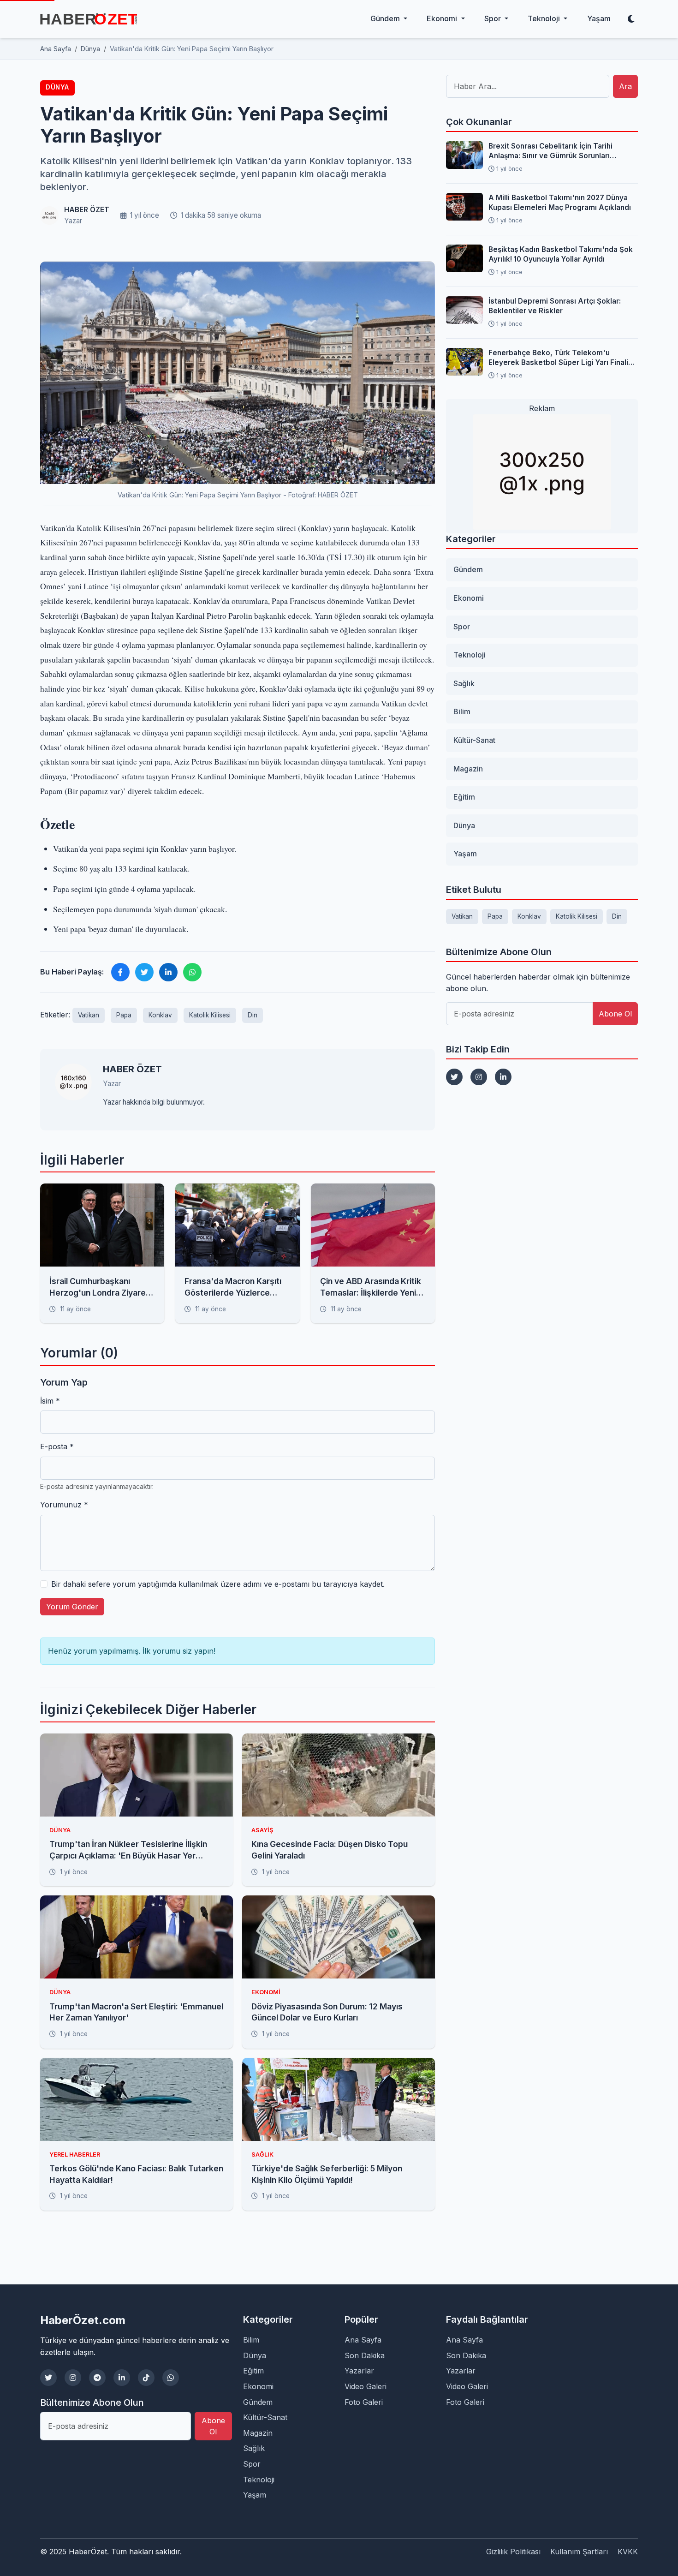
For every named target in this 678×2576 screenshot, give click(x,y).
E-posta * (57, 1446)
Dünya (57, 87)
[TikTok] (146, 2378)
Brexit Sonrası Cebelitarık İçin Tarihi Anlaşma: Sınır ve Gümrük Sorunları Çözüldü (550, 151)
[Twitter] (454, 1077)
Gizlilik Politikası (513, 2552)
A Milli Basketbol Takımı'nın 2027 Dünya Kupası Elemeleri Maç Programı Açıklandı (560, 203)
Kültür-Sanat (474, 740)
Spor (462, 627)
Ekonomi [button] (443, 18)
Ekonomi (469, 598)
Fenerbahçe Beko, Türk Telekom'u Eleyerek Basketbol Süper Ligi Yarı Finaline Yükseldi (563, 358)
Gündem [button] (386, 18)
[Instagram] (479, 1077)
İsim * (50, 1401)
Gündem (468, 569)
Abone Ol (615, 1014)
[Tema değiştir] (631, 19)
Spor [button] (494, 18)
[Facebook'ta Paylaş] (120, 972)
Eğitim (464, 797)
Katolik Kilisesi (210, 1015)
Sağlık (464, 683)
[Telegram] (97, 2378)
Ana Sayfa (363, 2340)
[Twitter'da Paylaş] (144, 972)
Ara (625, 86)
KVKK (628, 2552)
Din (253, 1015)
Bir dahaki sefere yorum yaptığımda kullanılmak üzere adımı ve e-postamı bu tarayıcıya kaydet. (218, 1584)
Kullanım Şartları (579, 2552)
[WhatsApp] (171, 2378)
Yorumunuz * (64, 1505)
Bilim (462, 711)
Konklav (160, 1015)
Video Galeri (366, 2386)
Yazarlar (359, 2371)
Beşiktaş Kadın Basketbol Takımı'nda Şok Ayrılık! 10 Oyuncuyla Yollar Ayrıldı (561, 254)
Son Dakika (365, 2355)
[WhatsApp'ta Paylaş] (192, 972)
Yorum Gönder (72, 1607)
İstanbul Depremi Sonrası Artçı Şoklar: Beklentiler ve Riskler (555, 306)
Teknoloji (470, 655)
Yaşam (599, 18)
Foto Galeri (364, 2402)
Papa (124, 1015)
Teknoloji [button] (545, 18)
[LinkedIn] (503, 1077)
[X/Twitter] (48, 2378)
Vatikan (89, 1015)
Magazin (468, 769)
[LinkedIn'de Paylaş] (168, 972)
